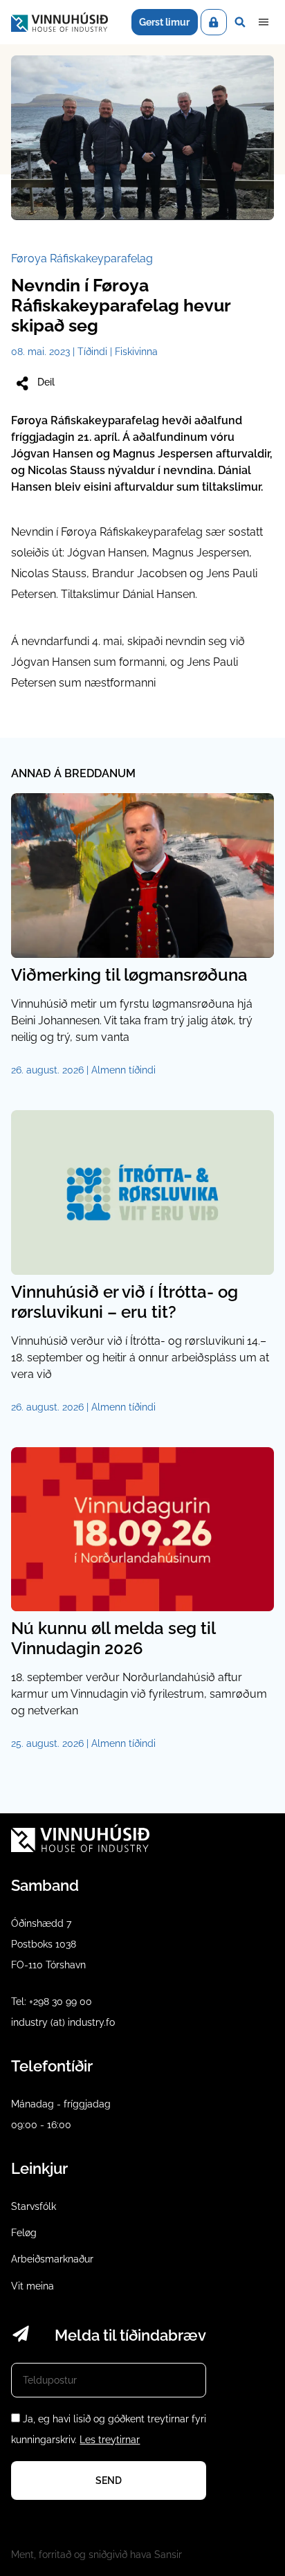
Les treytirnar (110, 2440)
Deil (46, 382)
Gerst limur (164, 22)
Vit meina (33, 2286)
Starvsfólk (34, 2206)
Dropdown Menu (264, 22)
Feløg (24, 2233)
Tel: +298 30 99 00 (52, 2002)
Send (109, 2480)
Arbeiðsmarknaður (52, 2259)
